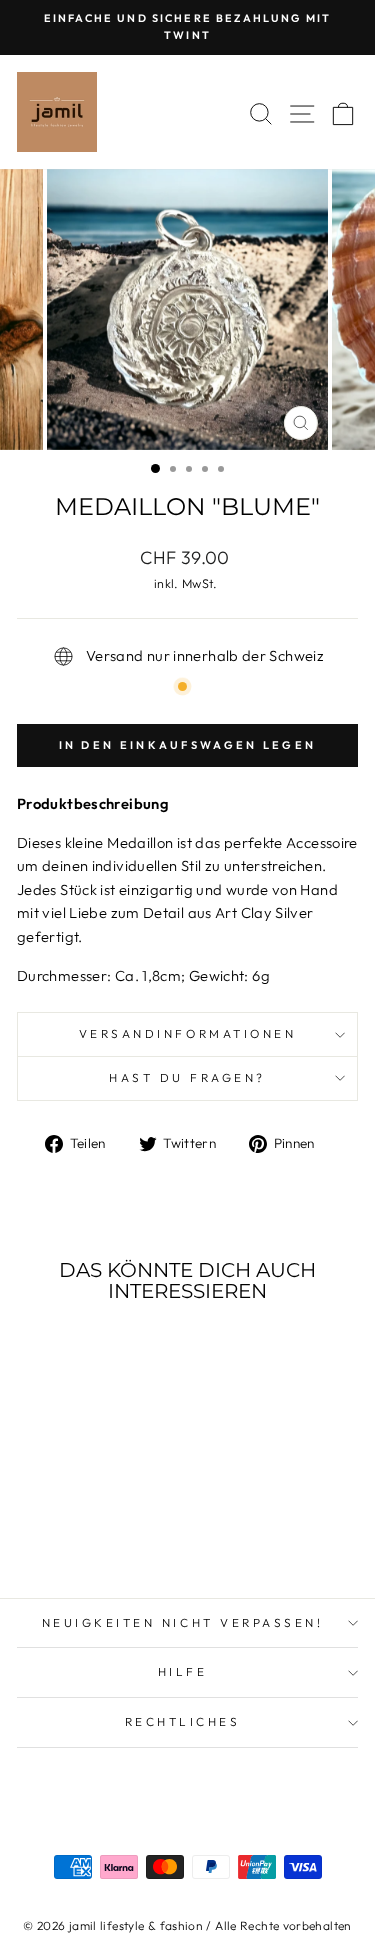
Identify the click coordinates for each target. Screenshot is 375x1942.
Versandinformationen (188, 1033)
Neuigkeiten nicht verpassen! (183, 1622)
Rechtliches (183, 1721)
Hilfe (183, 1671)
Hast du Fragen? (187, 1077)
